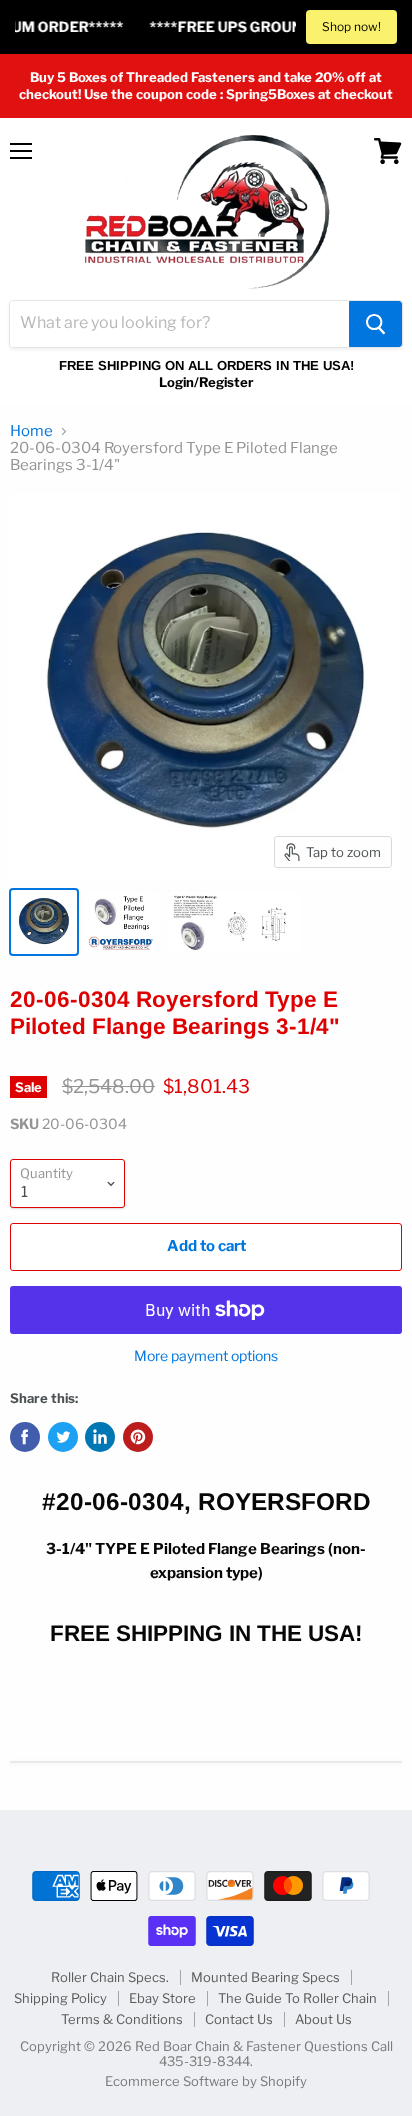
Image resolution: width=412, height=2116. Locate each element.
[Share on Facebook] (25, 1437)
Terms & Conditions (122, 2019)
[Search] (375, 324)
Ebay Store (162, 1998)
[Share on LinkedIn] (100, 1437)
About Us (323, 2019)
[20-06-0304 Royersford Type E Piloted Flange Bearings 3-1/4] (44, 922)
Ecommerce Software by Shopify (206, 2081)
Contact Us (239, 2019)
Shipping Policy (60, 1998)
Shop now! (351, 26)
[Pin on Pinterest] (138, 1437)
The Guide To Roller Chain (297, 1998)
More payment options (206, 1356)
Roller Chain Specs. (110, 1977)
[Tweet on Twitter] (63, 1437)
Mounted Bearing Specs (265, 1977)
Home (31, 431)
